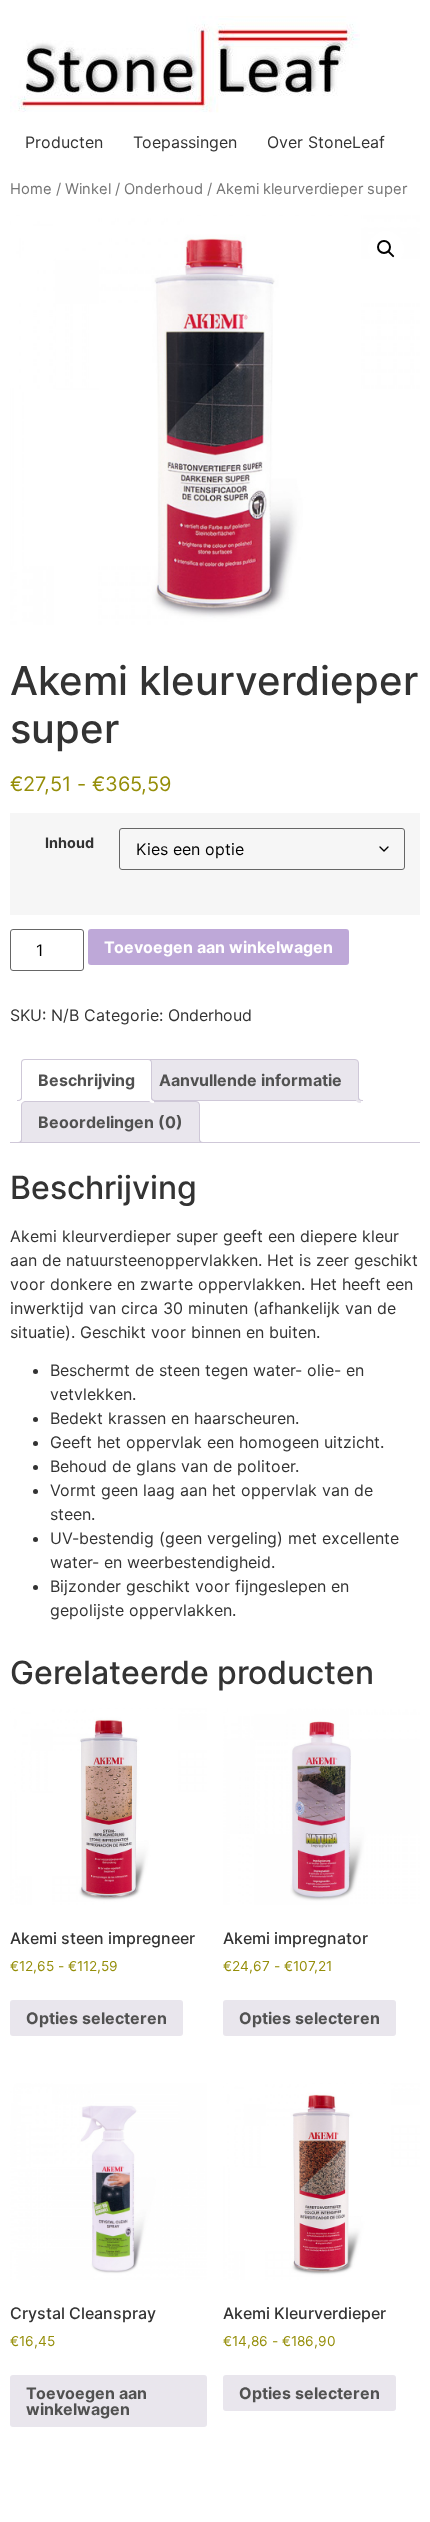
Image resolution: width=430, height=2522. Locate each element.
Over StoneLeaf (326, 142)
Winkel (88, 189)
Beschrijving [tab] (86, 1080)
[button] (386, 249)
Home (31, 189)
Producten (64, 142)
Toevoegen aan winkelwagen (218, 947)
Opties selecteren (96, 2018)
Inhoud (69, 843)
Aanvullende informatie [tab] (250, 1080)
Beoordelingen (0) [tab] (110, 1122)
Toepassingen (185, 142)
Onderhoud (163, 189)
